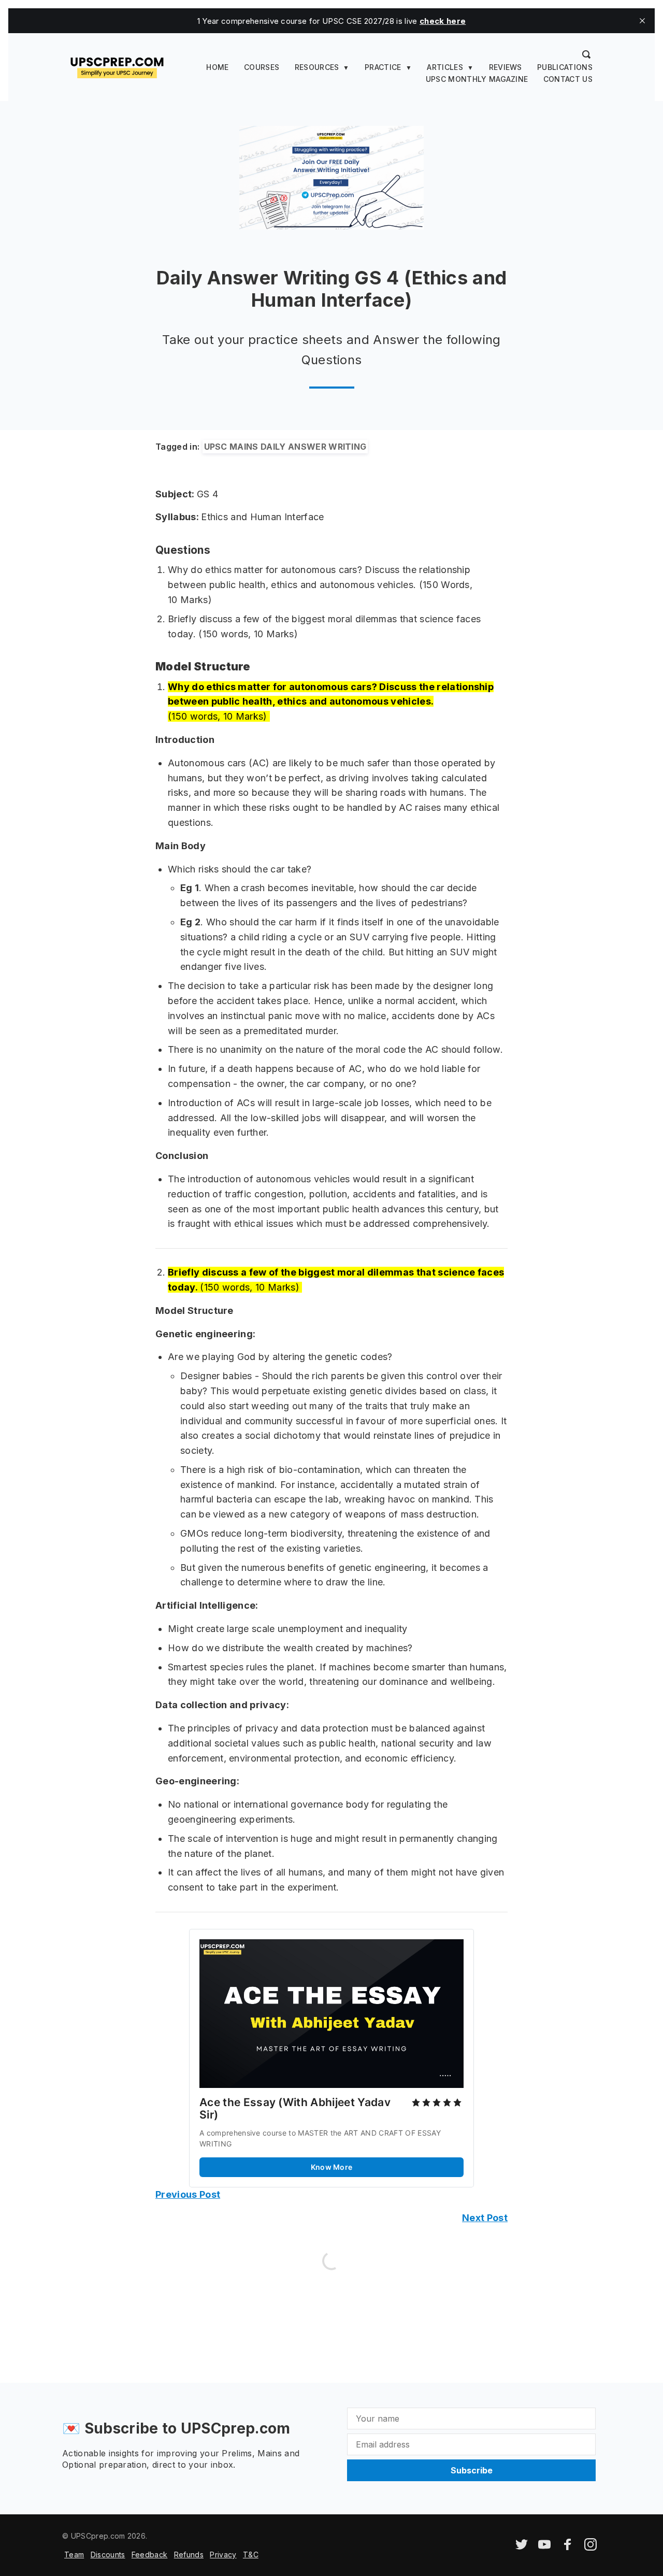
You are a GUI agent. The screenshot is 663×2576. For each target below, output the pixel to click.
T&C (251, 2554)
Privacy (223, 2554)
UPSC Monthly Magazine (477, 79)
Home (217, 67)
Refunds (189, 2554)
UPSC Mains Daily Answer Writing (285, 447)
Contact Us (568, 79)
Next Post (485, 2218)
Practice (383, 67)
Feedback (150, 2554)
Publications (565, 67)
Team (74, 2554)
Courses (262, 67)
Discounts (108, 2554)
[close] (642, 21)
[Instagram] (590, 2548)
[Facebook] (568, 2548)
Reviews (506, 67)
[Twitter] (522, 2548)
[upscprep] (117, 66)
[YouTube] (544, 2548)
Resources (317, 67)
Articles (445, 67)
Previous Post (188, 2194)
